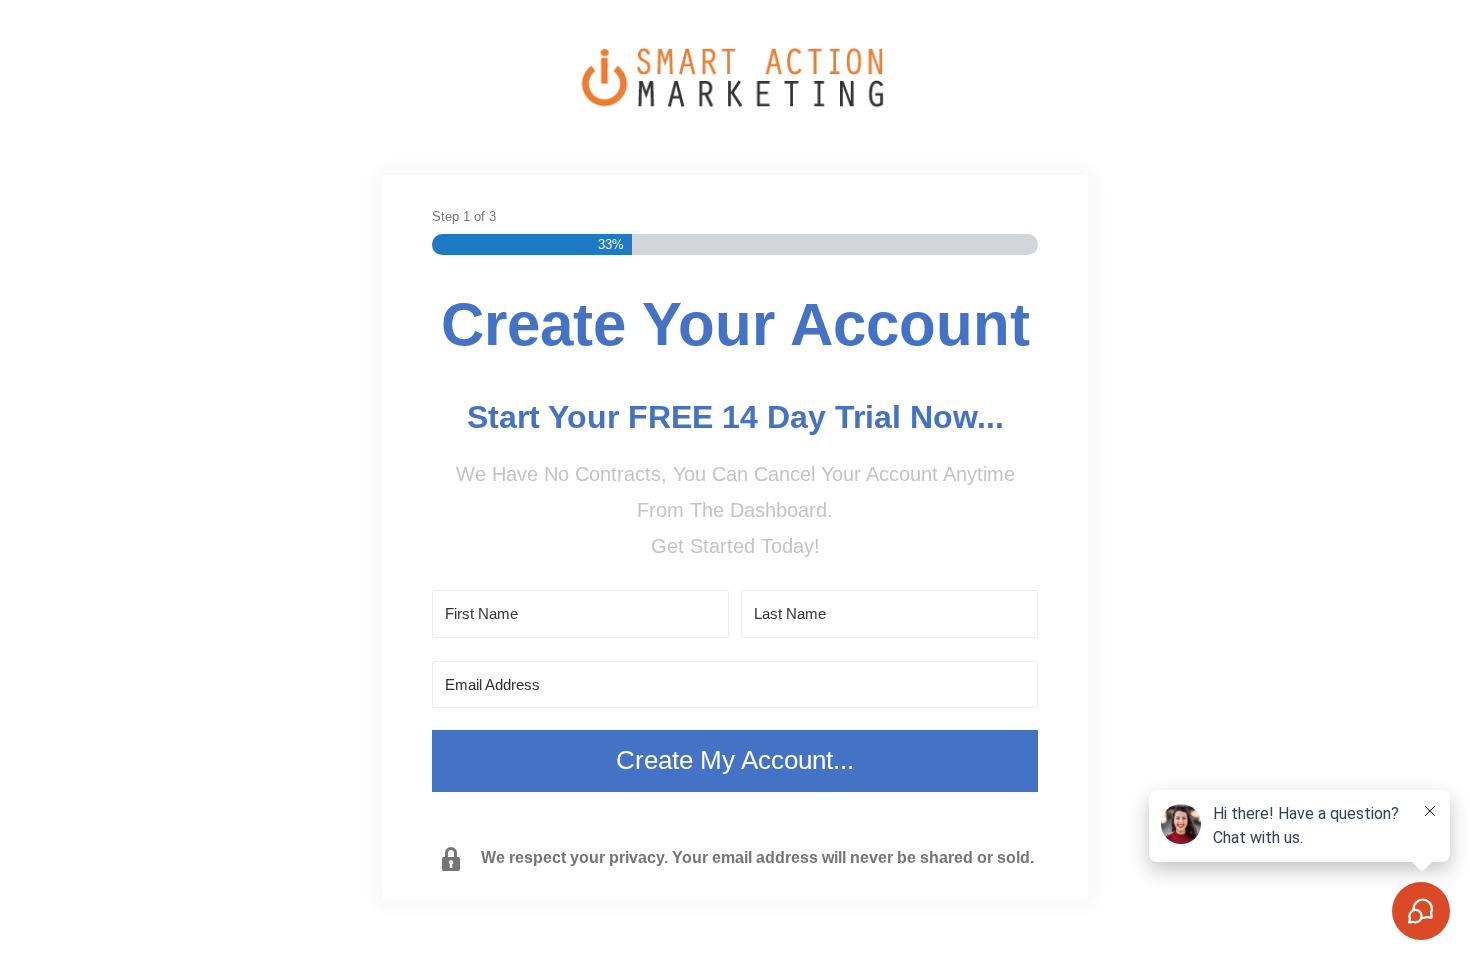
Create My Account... (735, 760)
